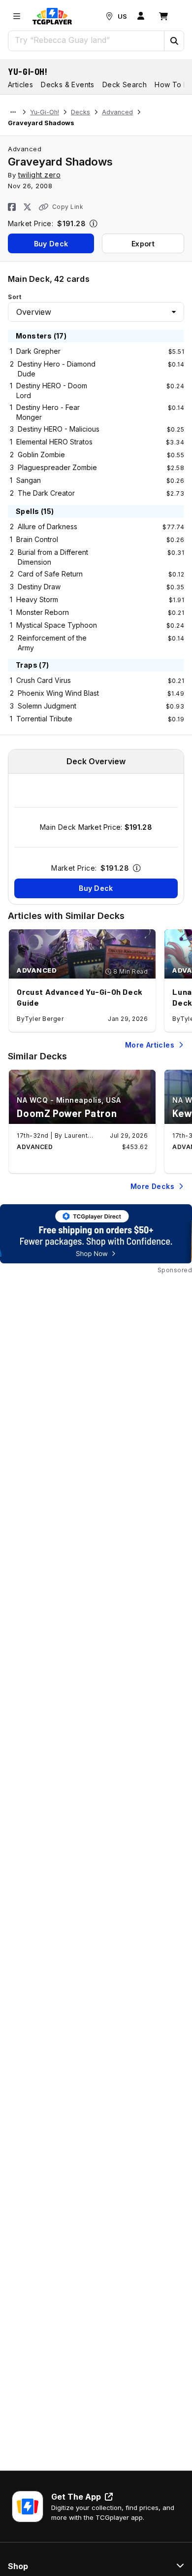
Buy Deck (51, 244)
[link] (52, 16)
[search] (86, 40)
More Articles (150, 1045)
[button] (174, 41)
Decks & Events (68, 85)
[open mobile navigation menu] (17, 16)
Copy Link (68, 207)
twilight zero (40, 175)
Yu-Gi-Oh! (28, 71)
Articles (20, 85)
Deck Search (125, 85)
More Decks (152, 1186)
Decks (80, 112)
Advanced (117, 112)
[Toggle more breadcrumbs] (13, 112)
